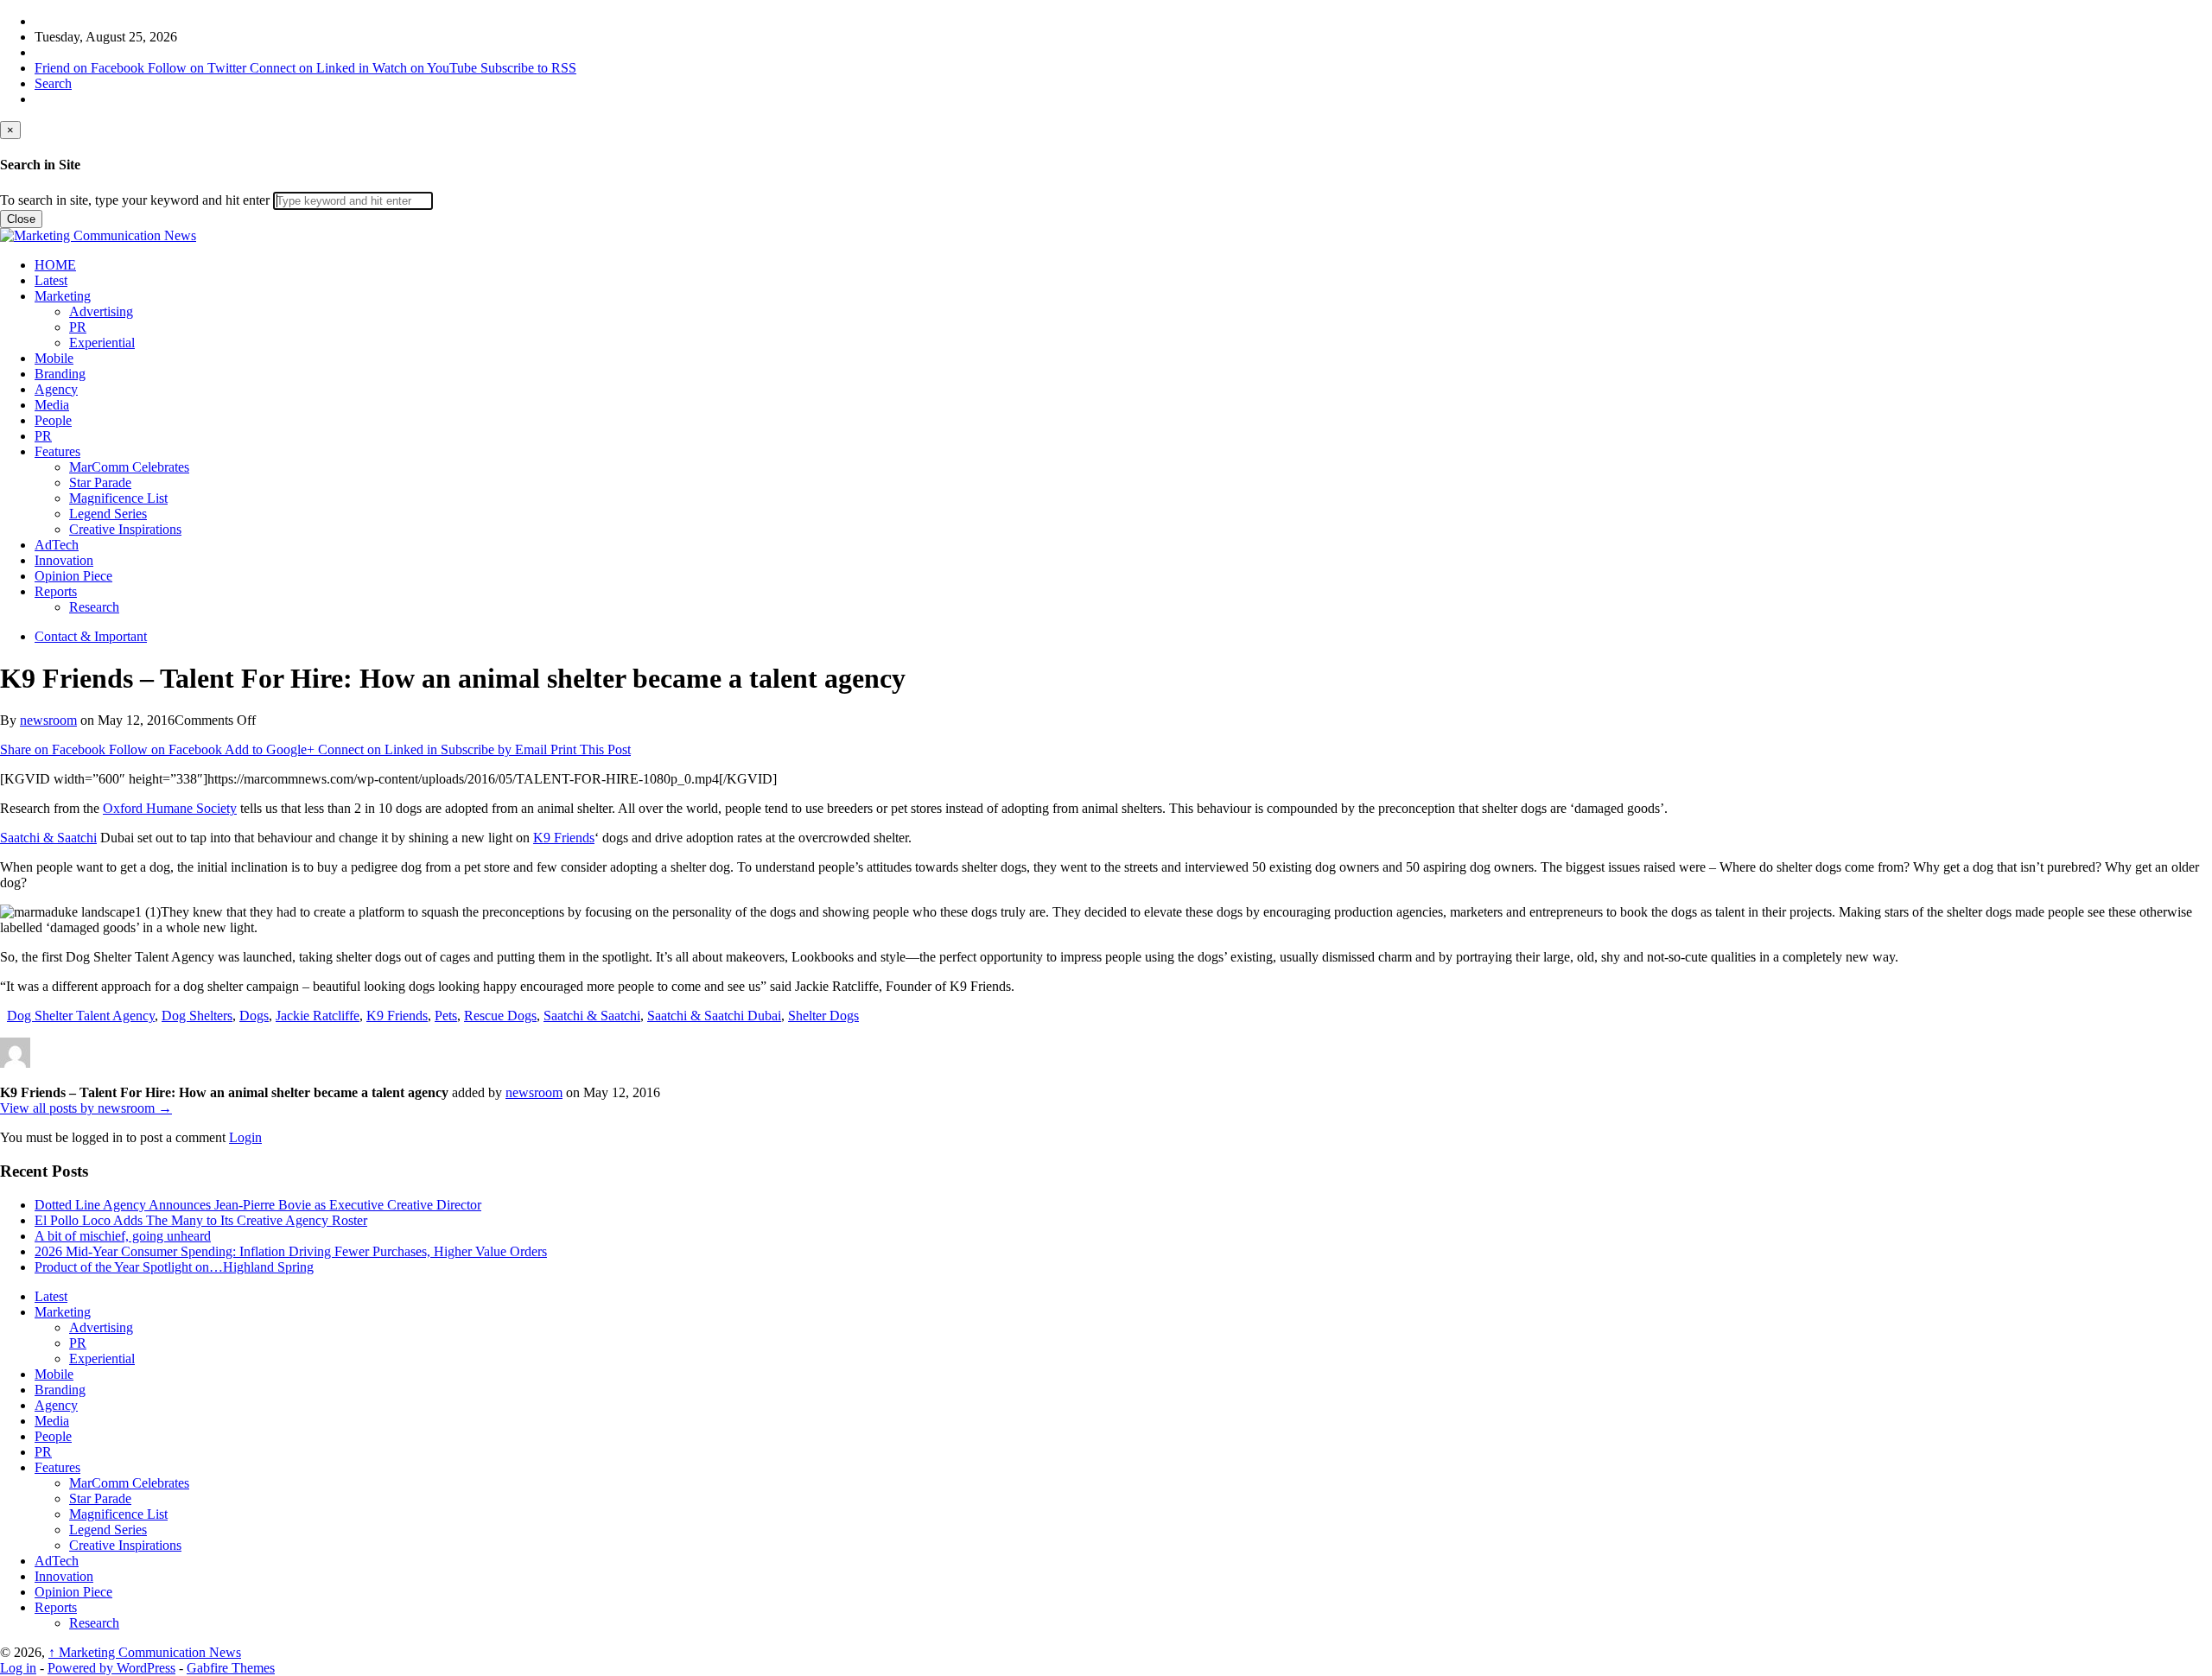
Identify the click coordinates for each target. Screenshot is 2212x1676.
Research (94, 607)
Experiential (102, 343)
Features (57, 451)
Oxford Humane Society (170, 808)
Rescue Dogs (500, 1016)
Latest (51, 280)
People (53, 420)
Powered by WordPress (111, 1668)
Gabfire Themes (231, 1668)
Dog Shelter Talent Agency (81, 1016)
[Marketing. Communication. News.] (98, 235)
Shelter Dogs (823, 1016)
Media (52, 405)
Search (53, 83)
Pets (446, 1016)
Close (21, 219)
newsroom (48, 720)
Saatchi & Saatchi (48, 838)
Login (245, 1137)
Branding (60, 374)
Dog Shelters (197, 1016)
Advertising (101, 311)
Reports (56, 591)
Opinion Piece (73, 576)
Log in (18, 1668)
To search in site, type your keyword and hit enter (135, 200)
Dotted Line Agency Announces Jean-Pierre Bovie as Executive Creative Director (258, 1205)
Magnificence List (118, 498)
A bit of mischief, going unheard (123, 1236)
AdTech (57, 545)
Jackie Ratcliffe (318, 1016)
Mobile (54, 358)
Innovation (64, 560)
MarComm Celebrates (129, 467)
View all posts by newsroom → (86, 1108)
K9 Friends (564, 838)
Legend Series (108, 514)
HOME (55, 265)
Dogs (254, 1016)
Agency (56, 389)
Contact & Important (91, 636)
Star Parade (100, 482)
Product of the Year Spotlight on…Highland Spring (174, 1267)
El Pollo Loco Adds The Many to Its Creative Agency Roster (201, 1220)
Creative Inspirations (125, 529)
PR (78, 327)
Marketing (63, 296)
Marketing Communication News (145, 1652)
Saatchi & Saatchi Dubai (714, 1016)
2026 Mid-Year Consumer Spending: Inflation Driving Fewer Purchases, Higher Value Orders (291, 1251)
